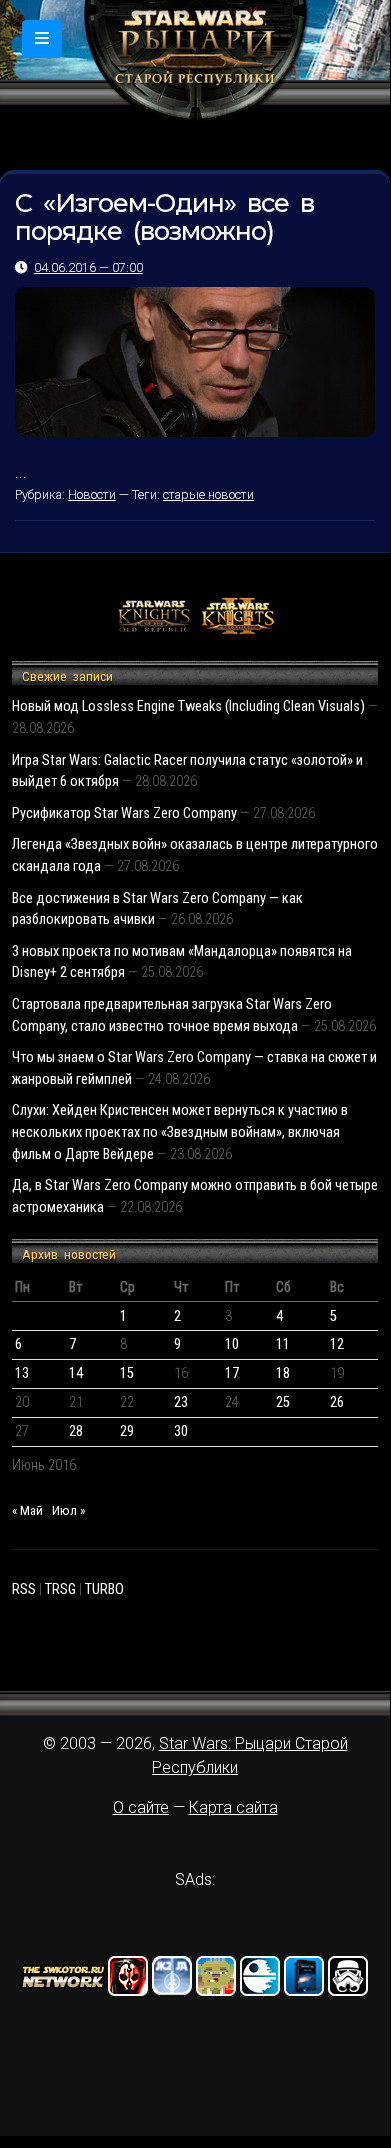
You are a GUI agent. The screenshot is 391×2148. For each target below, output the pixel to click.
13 (22, 1373)
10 (232, 1344)
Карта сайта (233, 1807)
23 (181, 1402)
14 (76, 1373)
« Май (27, 1510)
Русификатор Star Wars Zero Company (124, 813)
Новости (92, 494)
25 (283, 1402)
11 (283, 1344)
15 (127, 1373)
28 (76, 1431)
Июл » (68, 1510)
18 (283, 1373)
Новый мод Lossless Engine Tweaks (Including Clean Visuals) (188, 706)
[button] (42, 39)
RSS (24, 1589)
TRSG (60, 1589)
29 (127, 1431)
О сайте (141, 1807)
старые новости (208, 494)
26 (337, 1402)
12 (337, 1344)
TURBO (104, 1589)
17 (232, 1373)
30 (181, 1431)
